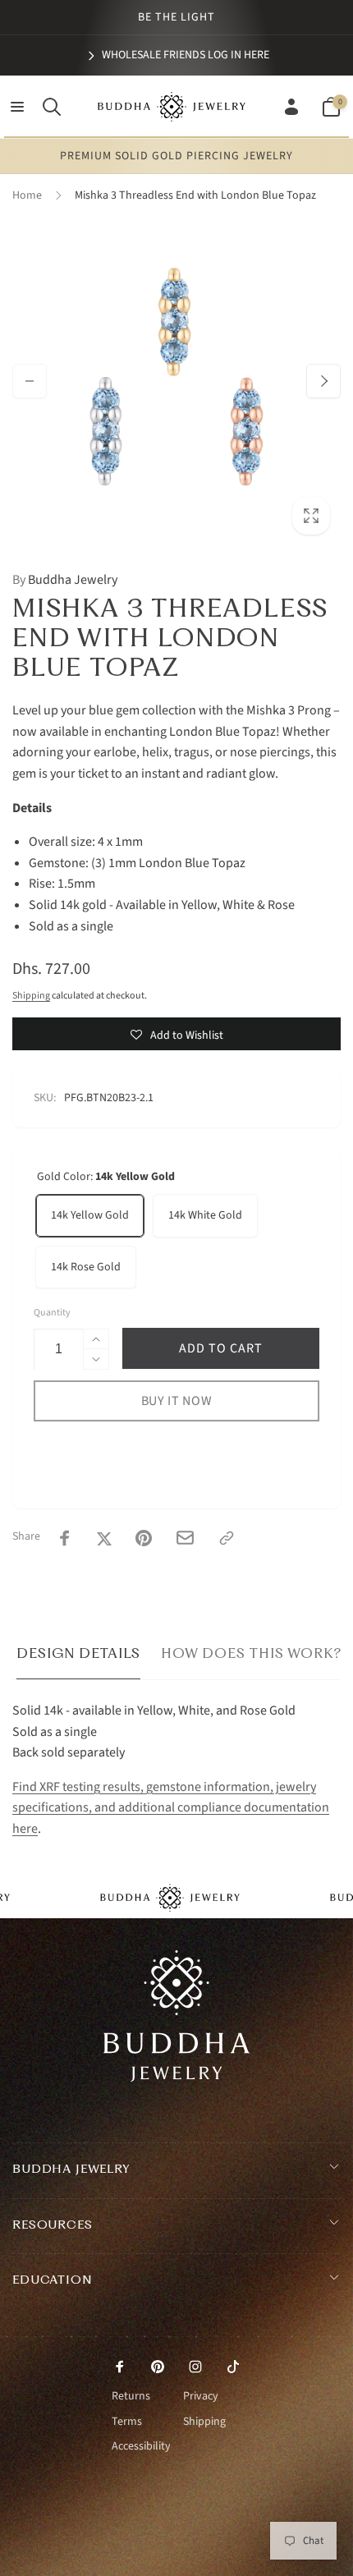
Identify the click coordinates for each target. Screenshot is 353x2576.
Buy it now (177, 1401)
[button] (17, 107)
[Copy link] (227, 1538)
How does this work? (251, 1653)
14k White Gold (205, 1215)
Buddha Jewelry (65, 580)
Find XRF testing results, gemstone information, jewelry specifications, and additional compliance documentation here (171, 1808)
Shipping (31, 996)
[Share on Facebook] (65, 1538)
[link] (177, 55)
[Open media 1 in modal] (176, 381)
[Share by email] (185, 1538)
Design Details (78, 1653)
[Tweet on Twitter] (104, 1538)
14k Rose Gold (86, 1267)
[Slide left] (30, 381)
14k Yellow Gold (90, 1215)
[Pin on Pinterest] (144, 1538)
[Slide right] (323, 381)
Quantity (52, 1313)
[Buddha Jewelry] (177, 2078)
